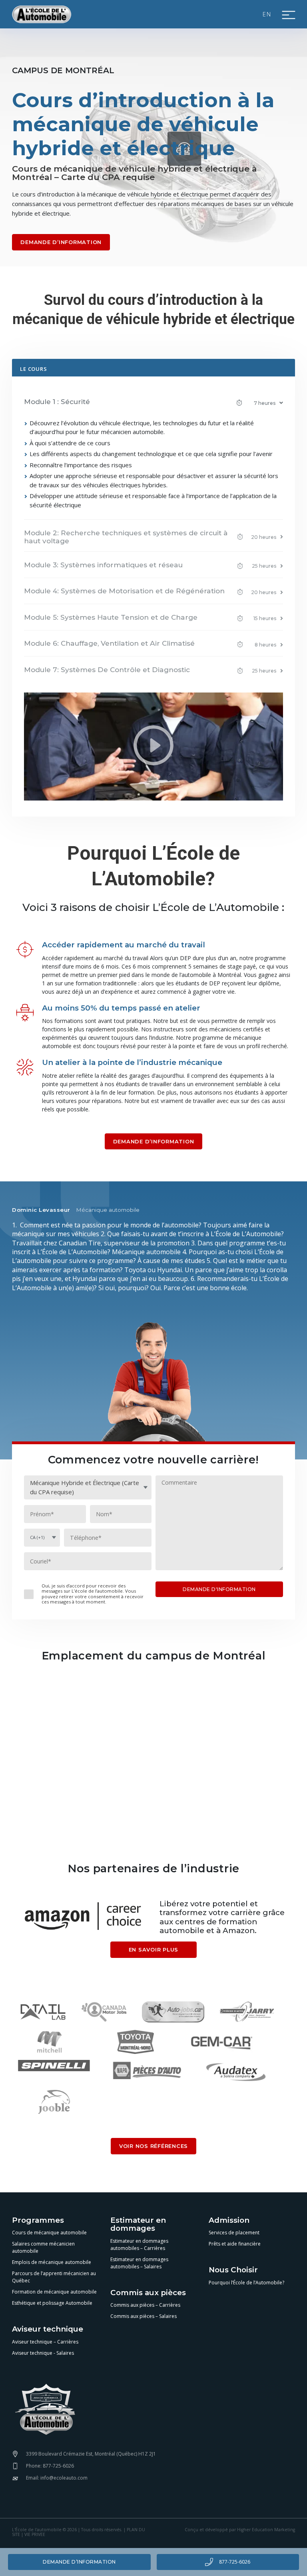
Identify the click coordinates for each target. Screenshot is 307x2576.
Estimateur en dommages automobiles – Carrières (139, 2245)
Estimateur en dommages (138, 2225)
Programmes (38, 2221)
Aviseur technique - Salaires (43, 2353)
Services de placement (234, 2233)
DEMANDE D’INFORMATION (61, 242)
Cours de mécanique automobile (49, 2233)
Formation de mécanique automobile (54, 2292)
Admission (229, 2221)
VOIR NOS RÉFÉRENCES (153, 2146)
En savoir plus (154, 1950)
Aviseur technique (48, 2329)
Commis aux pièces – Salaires (144, 2316)
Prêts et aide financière (235, 2244)
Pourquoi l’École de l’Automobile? (246, 2283)
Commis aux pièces (148, 2293)
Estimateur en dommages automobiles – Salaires (139, 2263)
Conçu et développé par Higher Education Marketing (240, 2530)
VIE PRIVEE (35, 2534)
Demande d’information (79, 2562)
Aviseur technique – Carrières (45, 2342)
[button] (153, 403)
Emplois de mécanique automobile (52, 2262)
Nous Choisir (233, 2270)
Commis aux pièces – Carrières (145, 2305)
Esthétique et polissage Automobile (52, 2303)
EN (267, 14)
